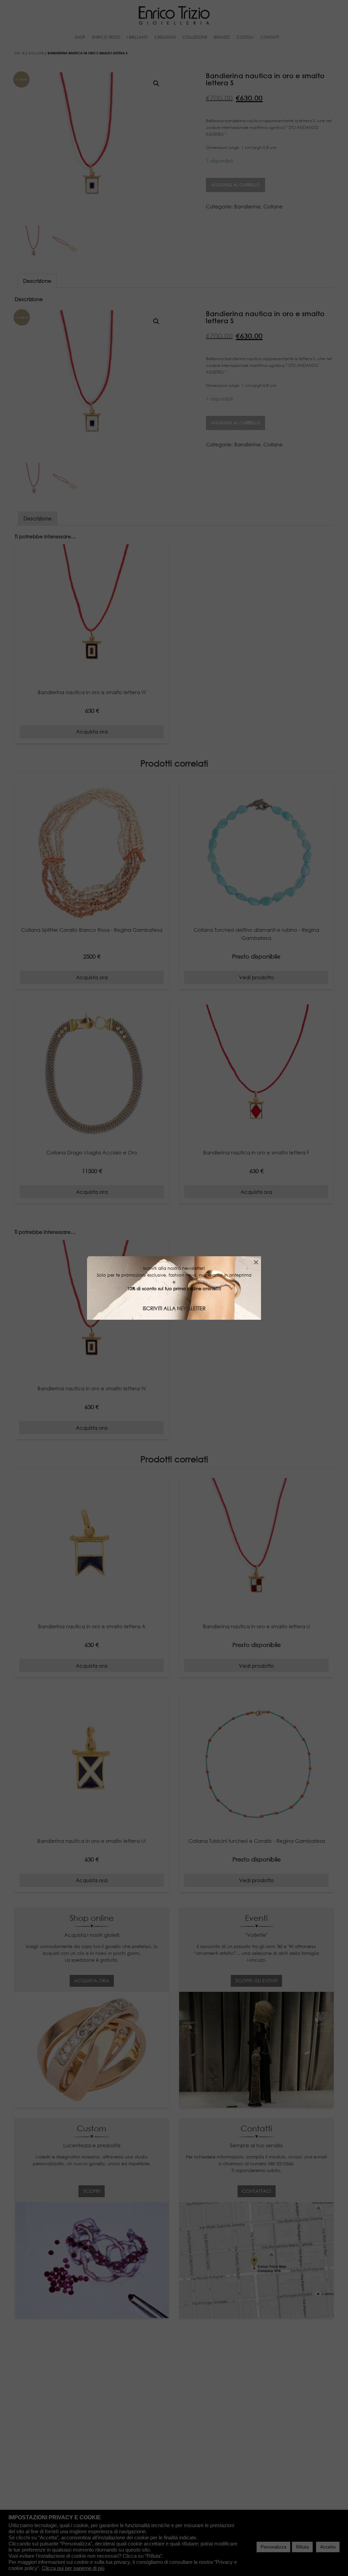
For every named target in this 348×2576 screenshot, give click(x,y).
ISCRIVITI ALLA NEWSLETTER (174, 1308)
